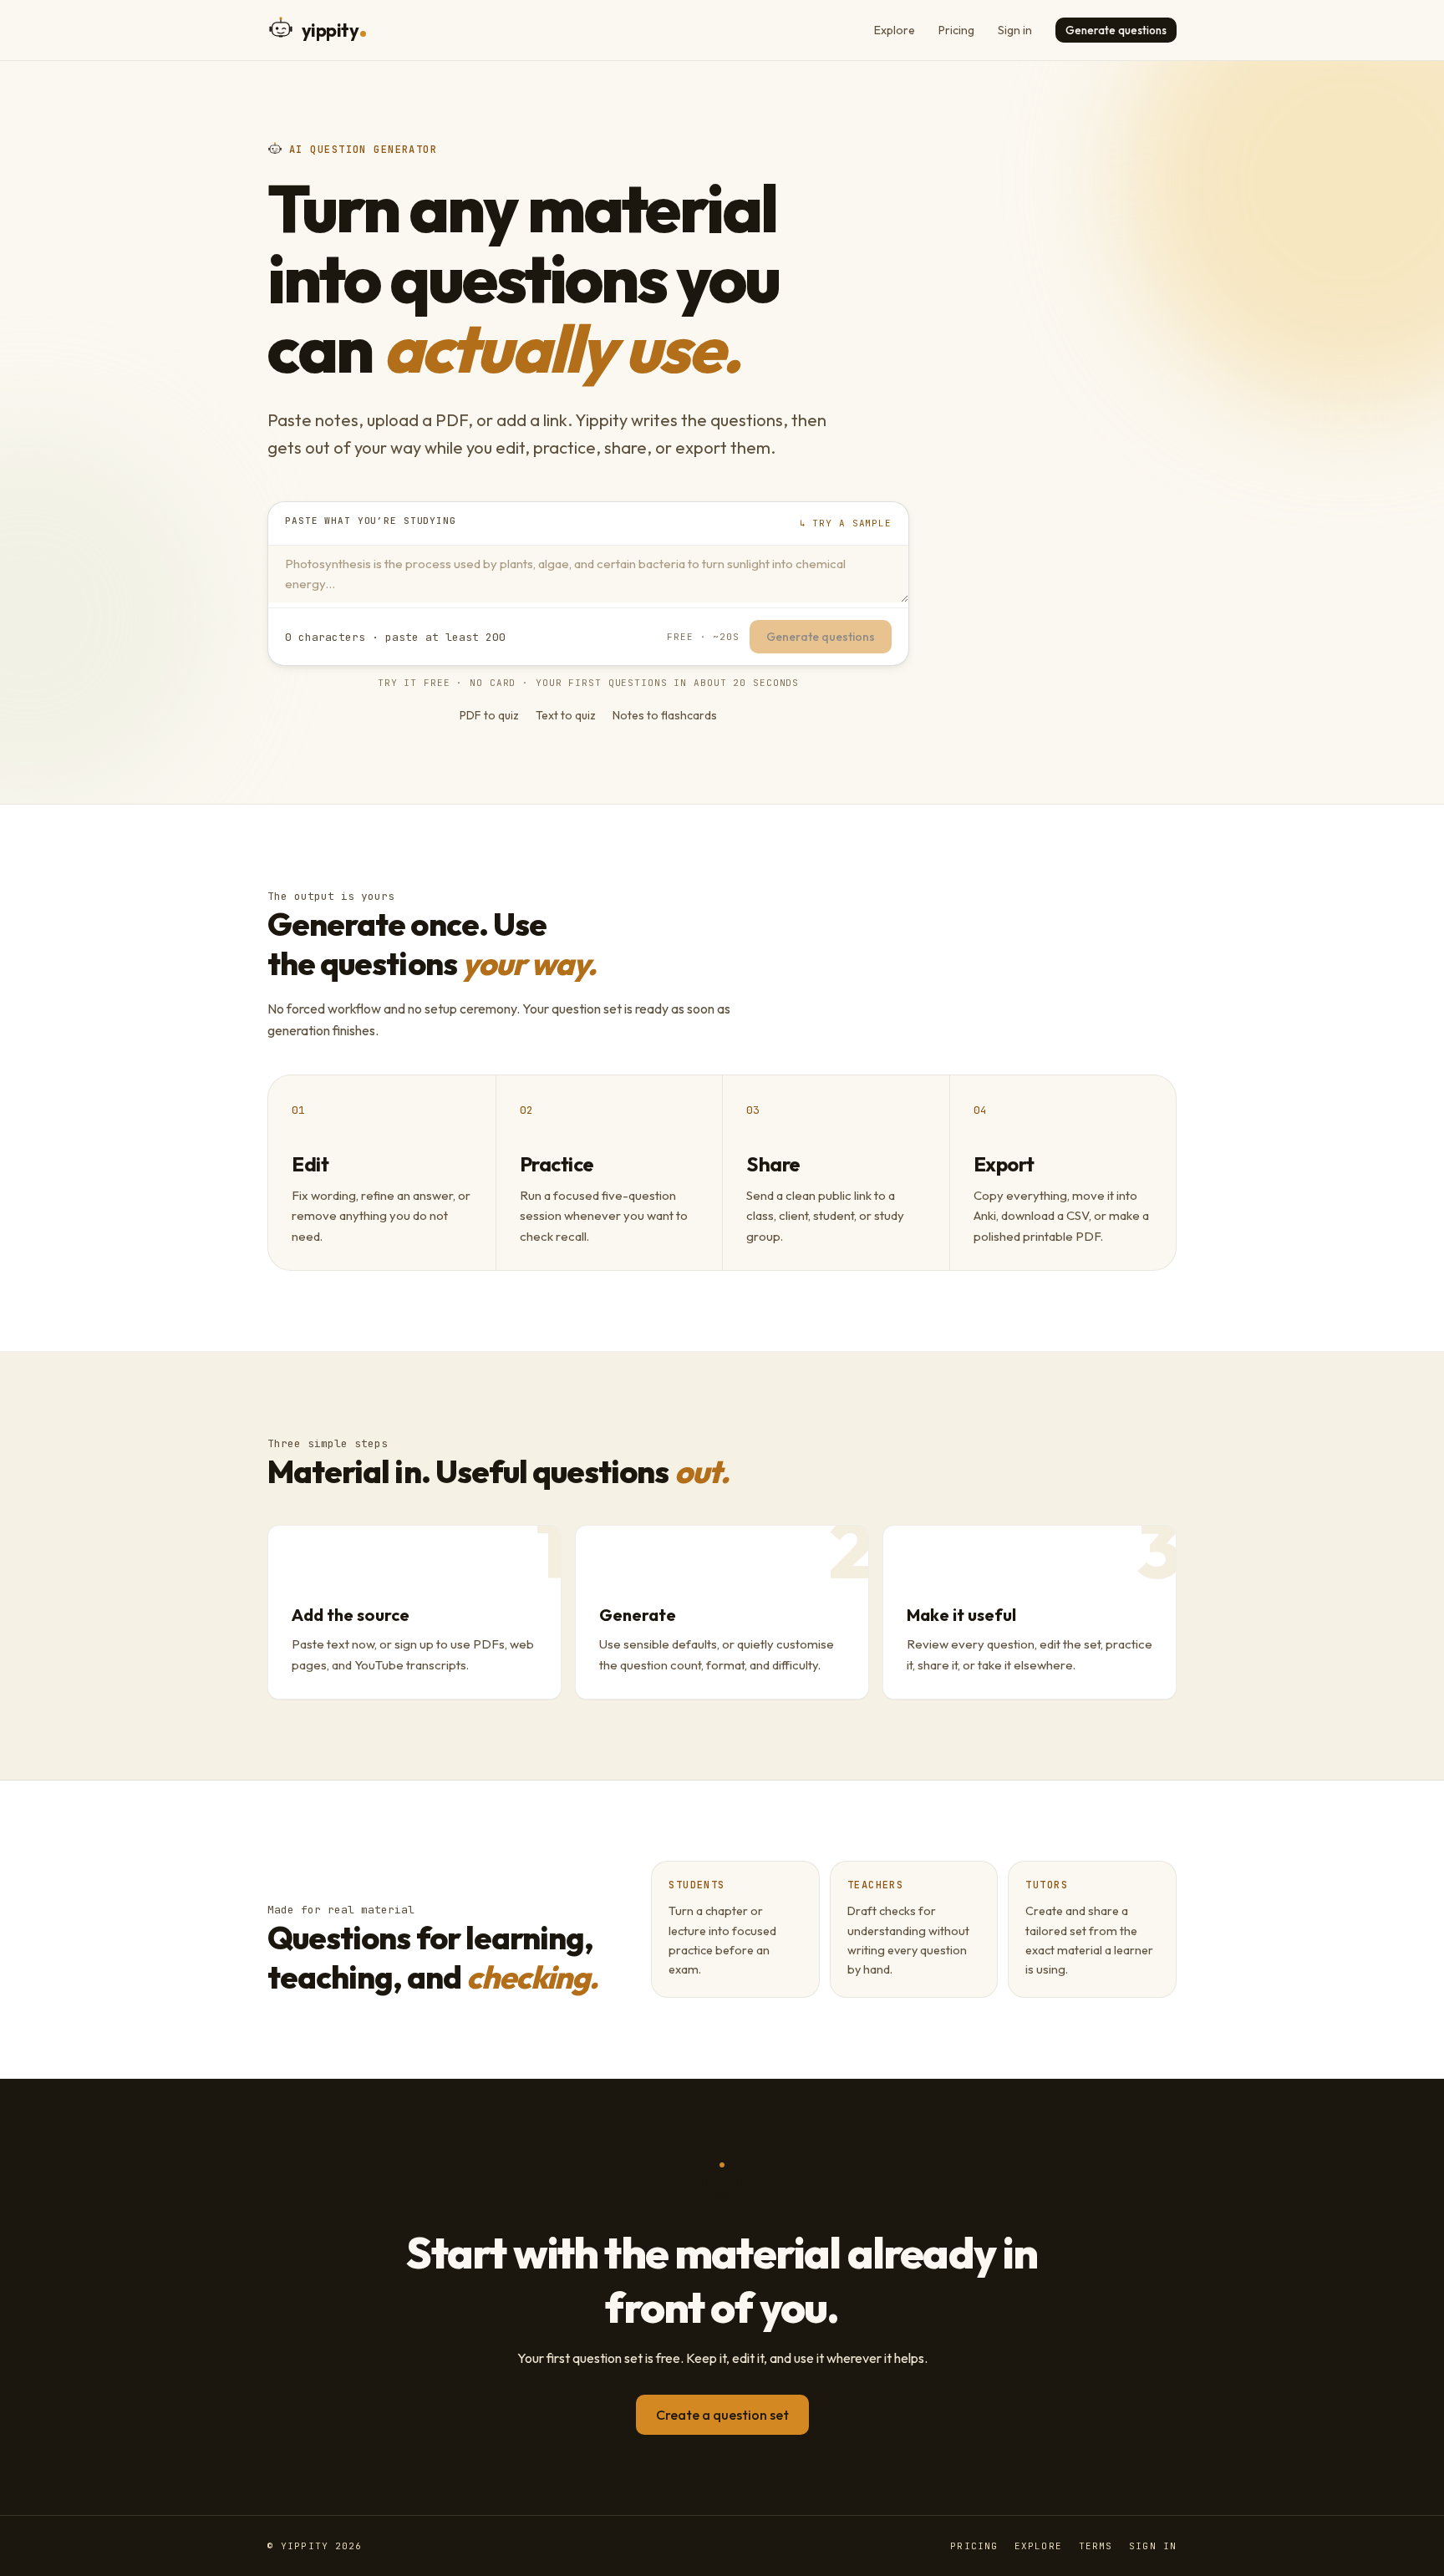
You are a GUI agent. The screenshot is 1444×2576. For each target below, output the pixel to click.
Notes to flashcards (665, 715)
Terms (1096, 2546)
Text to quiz (566, 715)
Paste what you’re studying (371, 521)
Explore (895, 30)
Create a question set (722, 2415)
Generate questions (1116, 30)
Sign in (1015, 30)
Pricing (956, 30)
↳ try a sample (846, 523)
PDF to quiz (489, 715)
